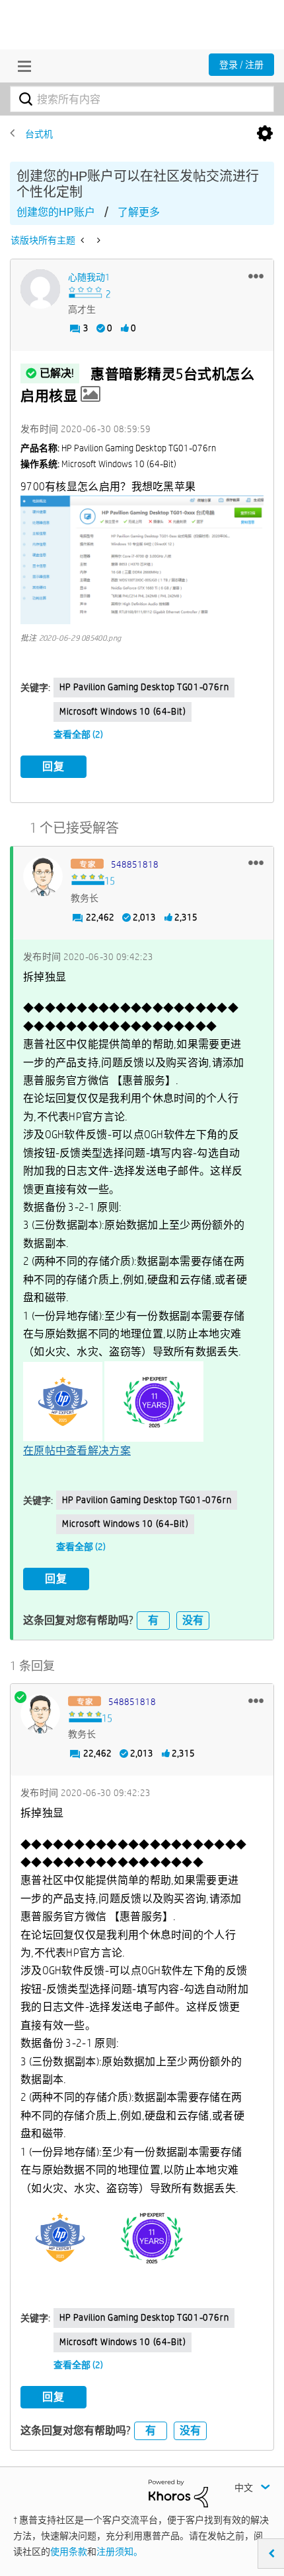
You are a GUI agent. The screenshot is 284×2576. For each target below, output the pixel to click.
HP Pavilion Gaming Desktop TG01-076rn (144, 687)
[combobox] (142, 99)
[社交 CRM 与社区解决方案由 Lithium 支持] (178, 2493)
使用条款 (69, 2552)
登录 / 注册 (241, 65)
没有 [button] (193, 1620)
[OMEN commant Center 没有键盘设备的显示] (84, 240)
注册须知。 (120, 2552)
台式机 (39, 134)
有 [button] (153, 1620)
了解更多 (139, 212)
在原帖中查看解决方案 (77, 1451)
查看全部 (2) (78, 734)
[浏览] (21, 66)
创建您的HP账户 (56, 212)
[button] (256, 276)
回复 (53, 766)
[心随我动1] (40, 289)
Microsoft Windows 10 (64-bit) (123, 711)
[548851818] (43, 876)
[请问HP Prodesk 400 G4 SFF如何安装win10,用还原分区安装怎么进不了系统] (97, 240)
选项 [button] (265, 134)
